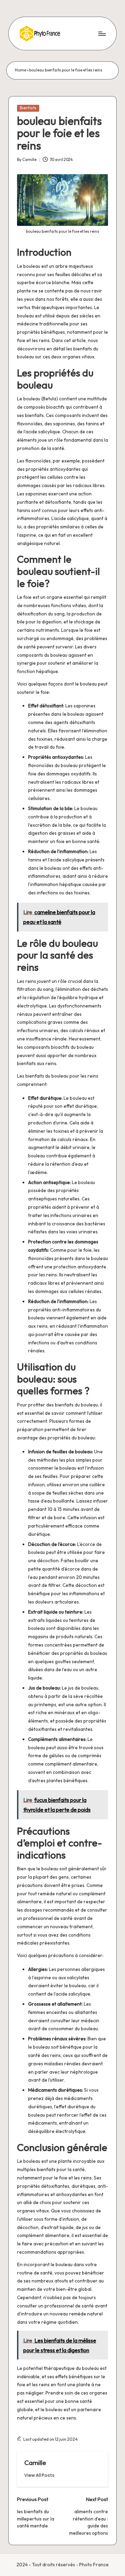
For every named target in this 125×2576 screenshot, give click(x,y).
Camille (35, 2463)
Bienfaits (28, 108)
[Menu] (102, 33)
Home (20, 70)
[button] (39, 2475)
